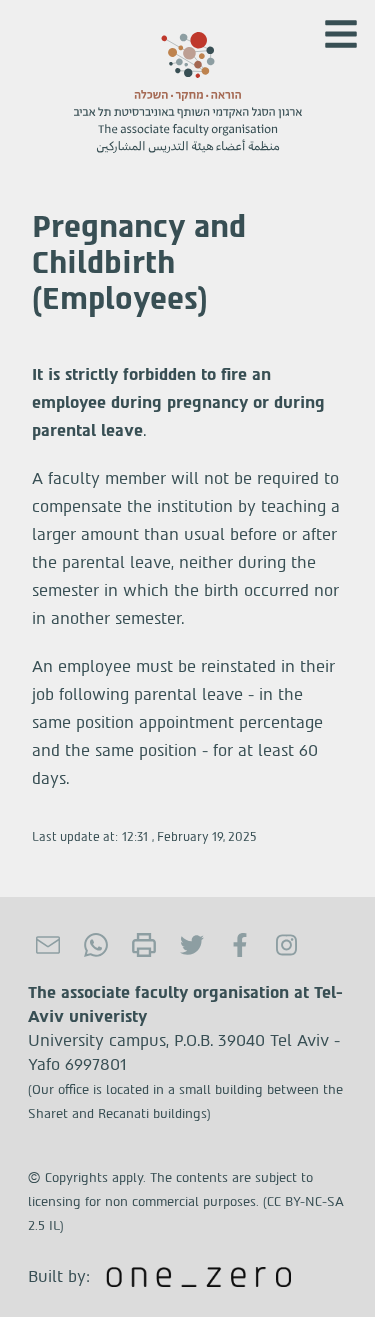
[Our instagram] (288, 945)
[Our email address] (48, 945)
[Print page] (144, 945)
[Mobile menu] (341, 34)
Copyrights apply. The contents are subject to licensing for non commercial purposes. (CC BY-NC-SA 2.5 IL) (186, 1201)
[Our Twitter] (192, 945)
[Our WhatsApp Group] (96, 945)
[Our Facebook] (240, 945)
